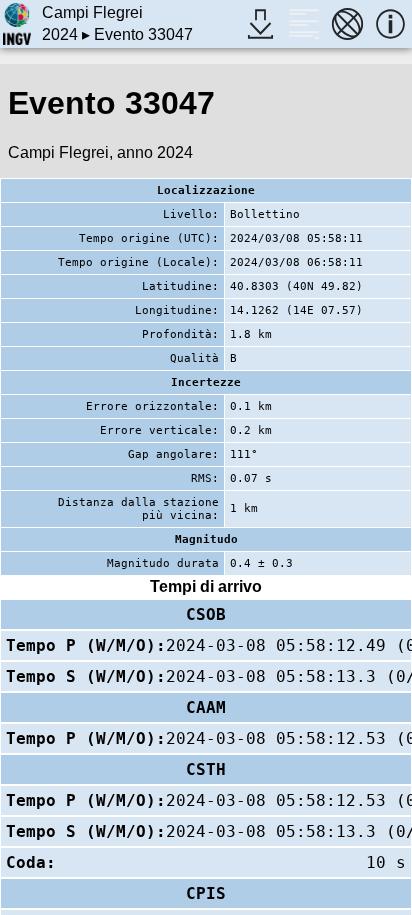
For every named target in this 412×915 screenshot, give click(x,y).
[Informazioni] (390, 23)
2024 (60, 34)
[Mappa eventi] (347, 23)
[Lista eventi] (303, 23)
